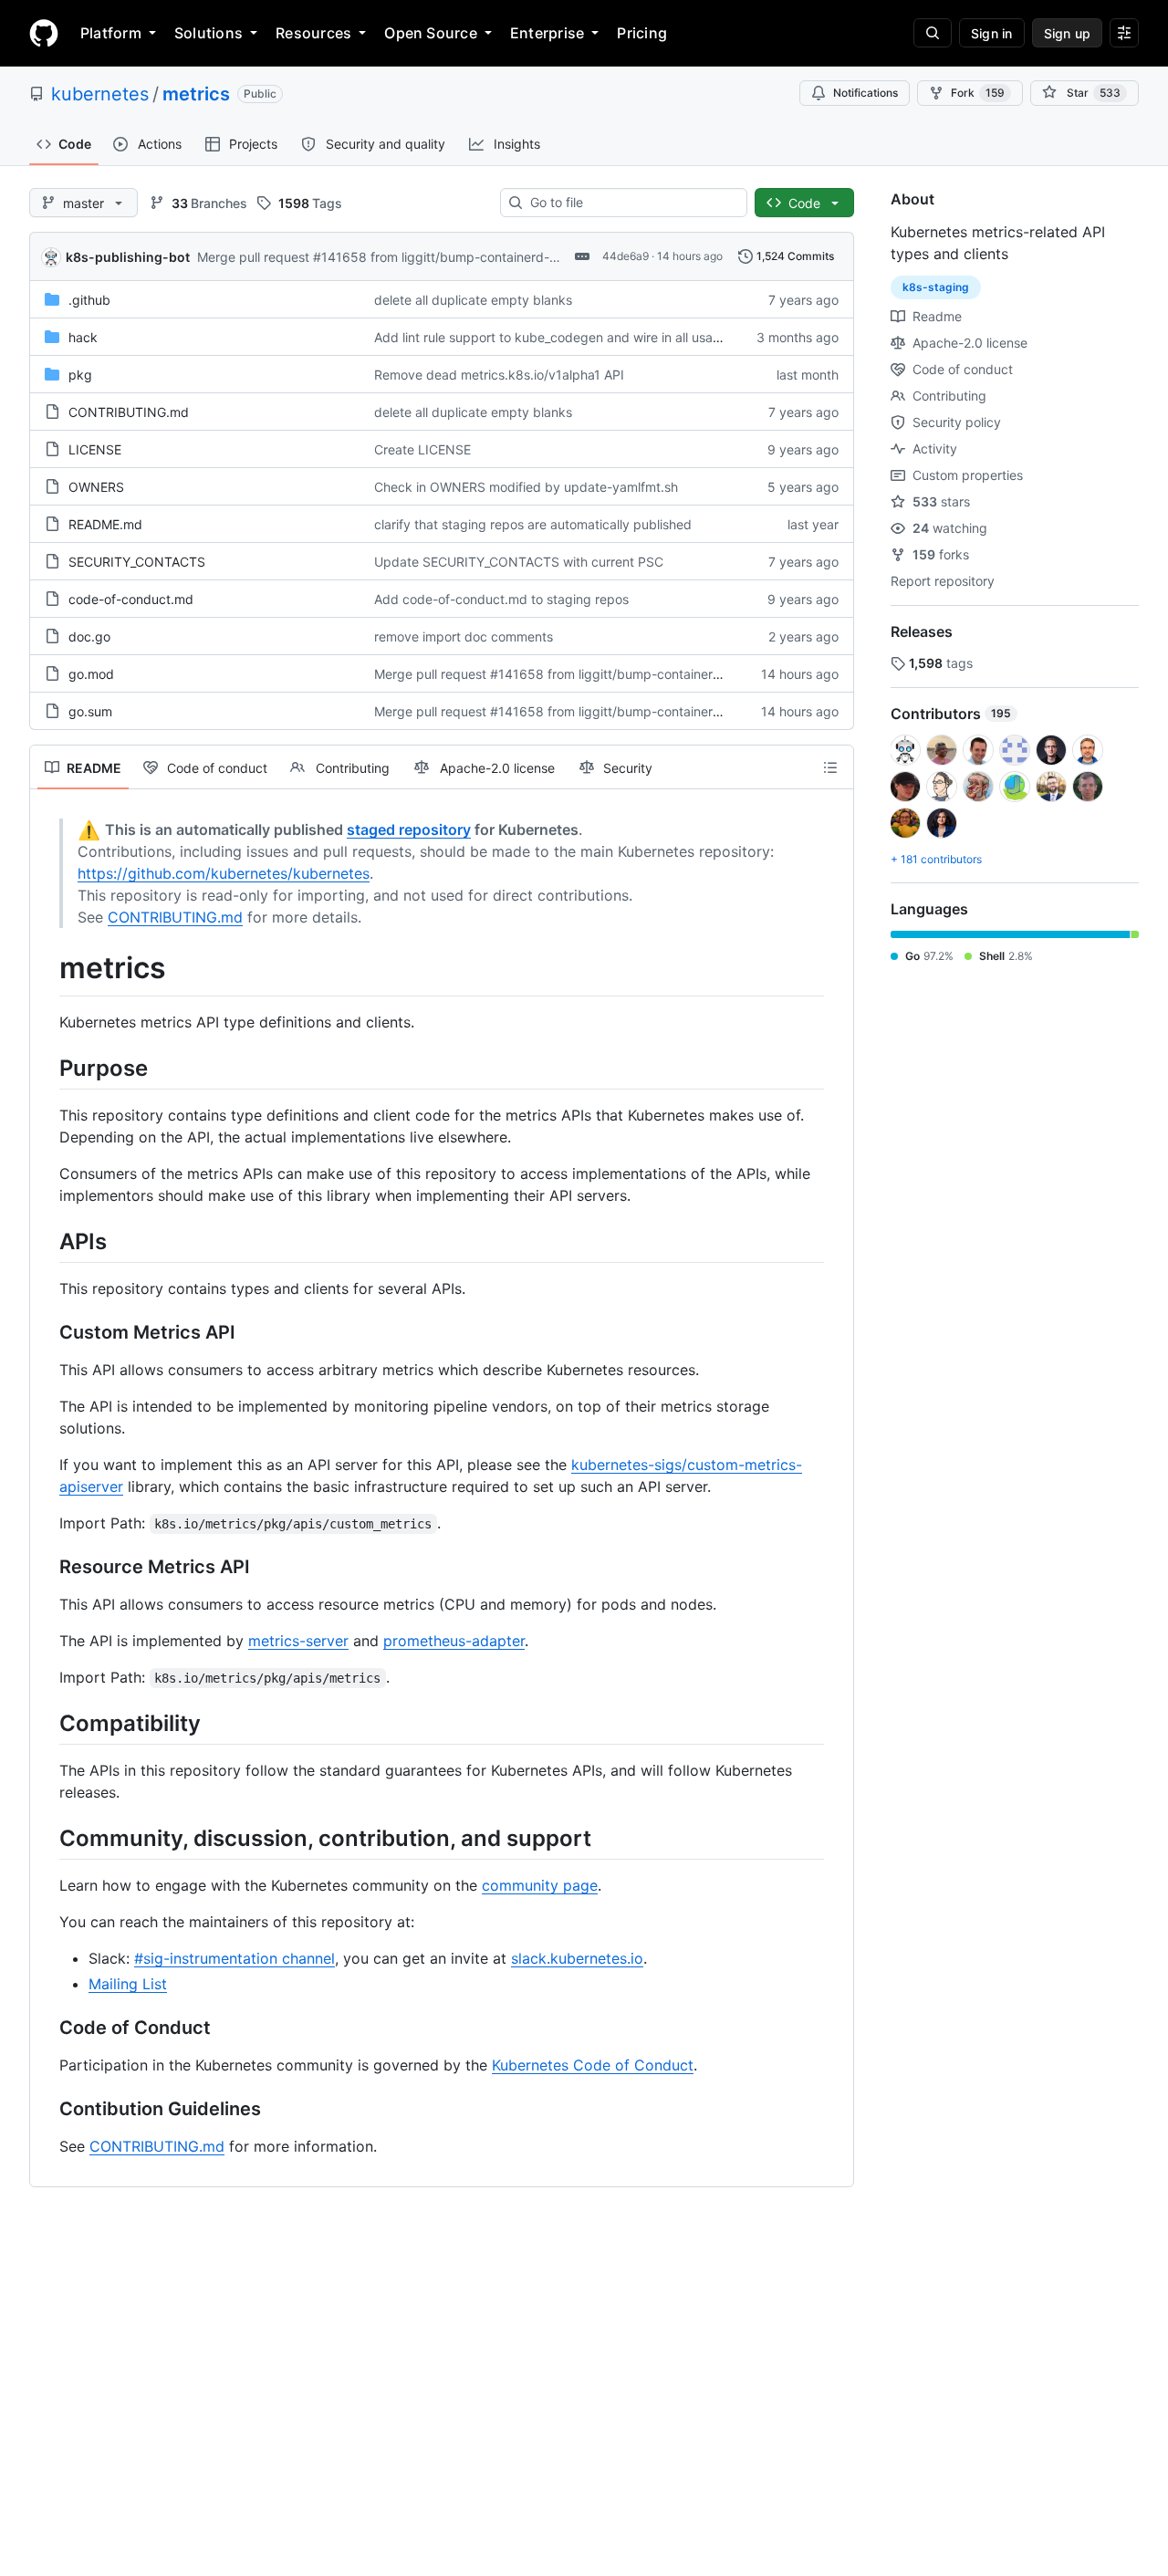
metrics (196, 94)
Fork (978, 93)
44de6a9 (626, 256)
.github (89, 300)
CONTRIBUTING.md (129, 412)
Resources (313, 33)
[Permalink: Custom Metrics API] (47, 1332)
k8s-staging (936, 287)
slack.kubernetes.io (577, 1958)
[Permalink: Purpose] (47, 1068)
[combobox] (631, 203)
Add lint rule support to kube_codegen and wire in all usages (554, 337)
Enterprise (547, 33)
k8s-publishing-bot (128, 257)
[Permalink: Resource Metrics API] (47, 1567)
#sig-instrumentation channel (235, 1958)
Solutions (209, 33)
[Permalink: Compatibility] (47, 1723)
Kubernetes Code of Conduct (593, 2065)
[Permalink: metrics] (47, 968)
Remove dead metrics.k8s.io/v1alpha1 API (499, 375)
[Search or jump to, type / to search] (933, 33)
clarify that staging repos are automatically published (533, 524)
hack (83, 337)
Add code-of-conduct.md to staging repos (501, 599)
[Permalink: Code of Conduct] (47, 2028)
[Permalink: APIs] (47, 1241)
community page (540, 1885)
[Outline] (830, 767)
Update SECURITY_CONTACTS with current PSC (519, 562)
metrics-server (298, 1641)
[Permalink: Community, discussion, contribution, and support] (47, 1838)
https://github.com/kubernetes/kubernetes (224, 873)
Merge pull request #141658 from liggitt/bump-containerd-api (382, 257)
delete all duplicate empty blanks (473, 300)
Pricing (642, 33)
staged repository (409, 829)
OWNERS (96, 487)
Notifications (866, 93)
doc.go (89, 636)
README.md (105, 524)
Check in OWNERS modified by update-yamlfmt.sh (526, 487)
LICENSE (95, 449)
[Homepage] (44, 33)
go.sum (90, 711)
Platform (111, 33)
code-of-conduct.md (131, 599)
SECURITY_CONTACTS (137, 562)
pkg (80, 375)
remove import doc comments (464, 636)
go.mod (91, 674)
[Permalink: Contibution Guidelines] (47, 2110)
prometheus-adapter (454, 1641)
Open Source (431, 33)
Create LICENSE (422, 449)
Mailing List (128, 1984)
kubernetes (100, 94)
